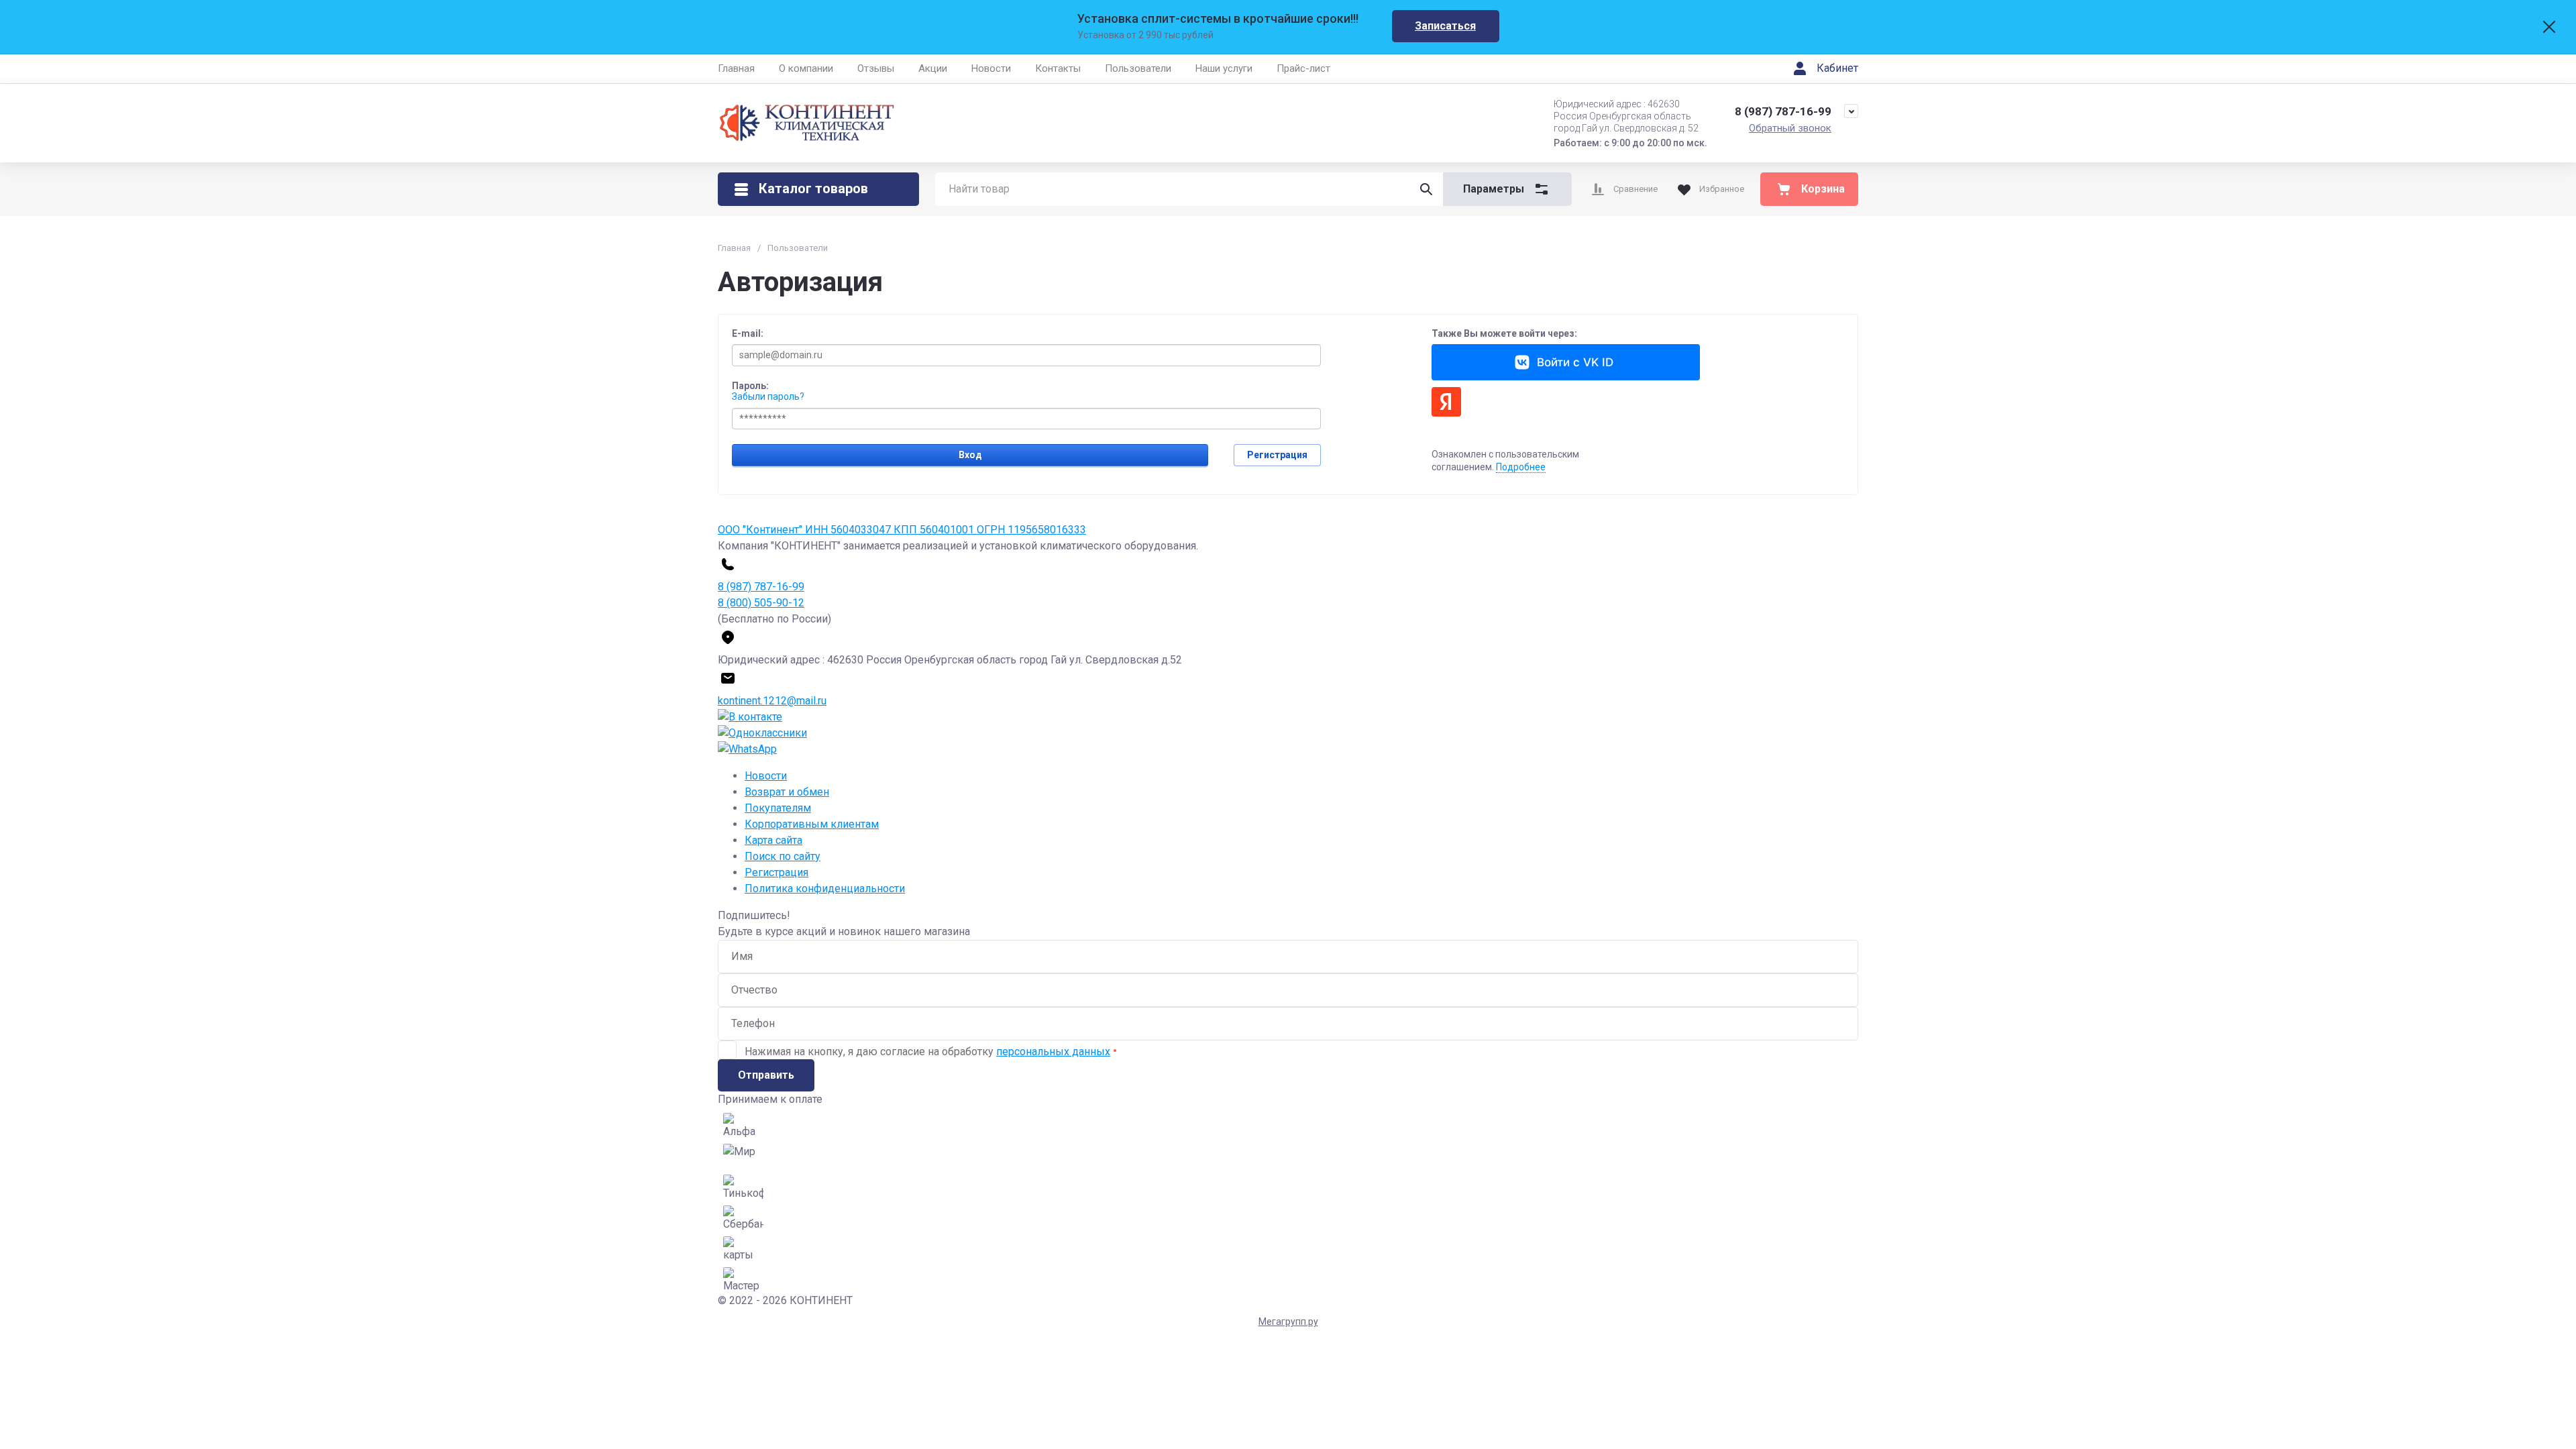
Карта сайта (773, 840)
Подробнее (1521, 467)
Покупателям (778, 808)
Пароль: (750, 386)
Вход (970, 455)
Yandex (1446, 402)
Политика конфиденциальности (825, 889)
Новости (991, 68)
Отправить (766, 1075)
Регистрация (1277, 455)
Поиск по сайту (783, 856)
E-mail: (748, 333)
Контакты (1058, 68)
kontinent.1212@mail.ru (772, 701)
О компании (806, 68)
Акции (933, 68)
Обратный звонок (1790, 128)
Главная (736, 68)
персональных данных (1053, 1052)
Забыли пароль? (768, 396)
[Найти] (1426, 189)
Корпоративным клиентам (812, 824)
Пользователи (1138, 68)
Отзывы (876, 68)
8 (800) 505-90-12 (761, 603)
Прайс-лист (1303, 68)
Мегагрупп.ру (1288, 1322)
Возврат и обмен (787, 792)
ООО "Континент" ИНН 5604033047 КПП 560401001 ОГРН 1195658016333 (902, 530)
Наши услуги (1224, 68)
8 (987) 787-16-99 (1783, 111)
